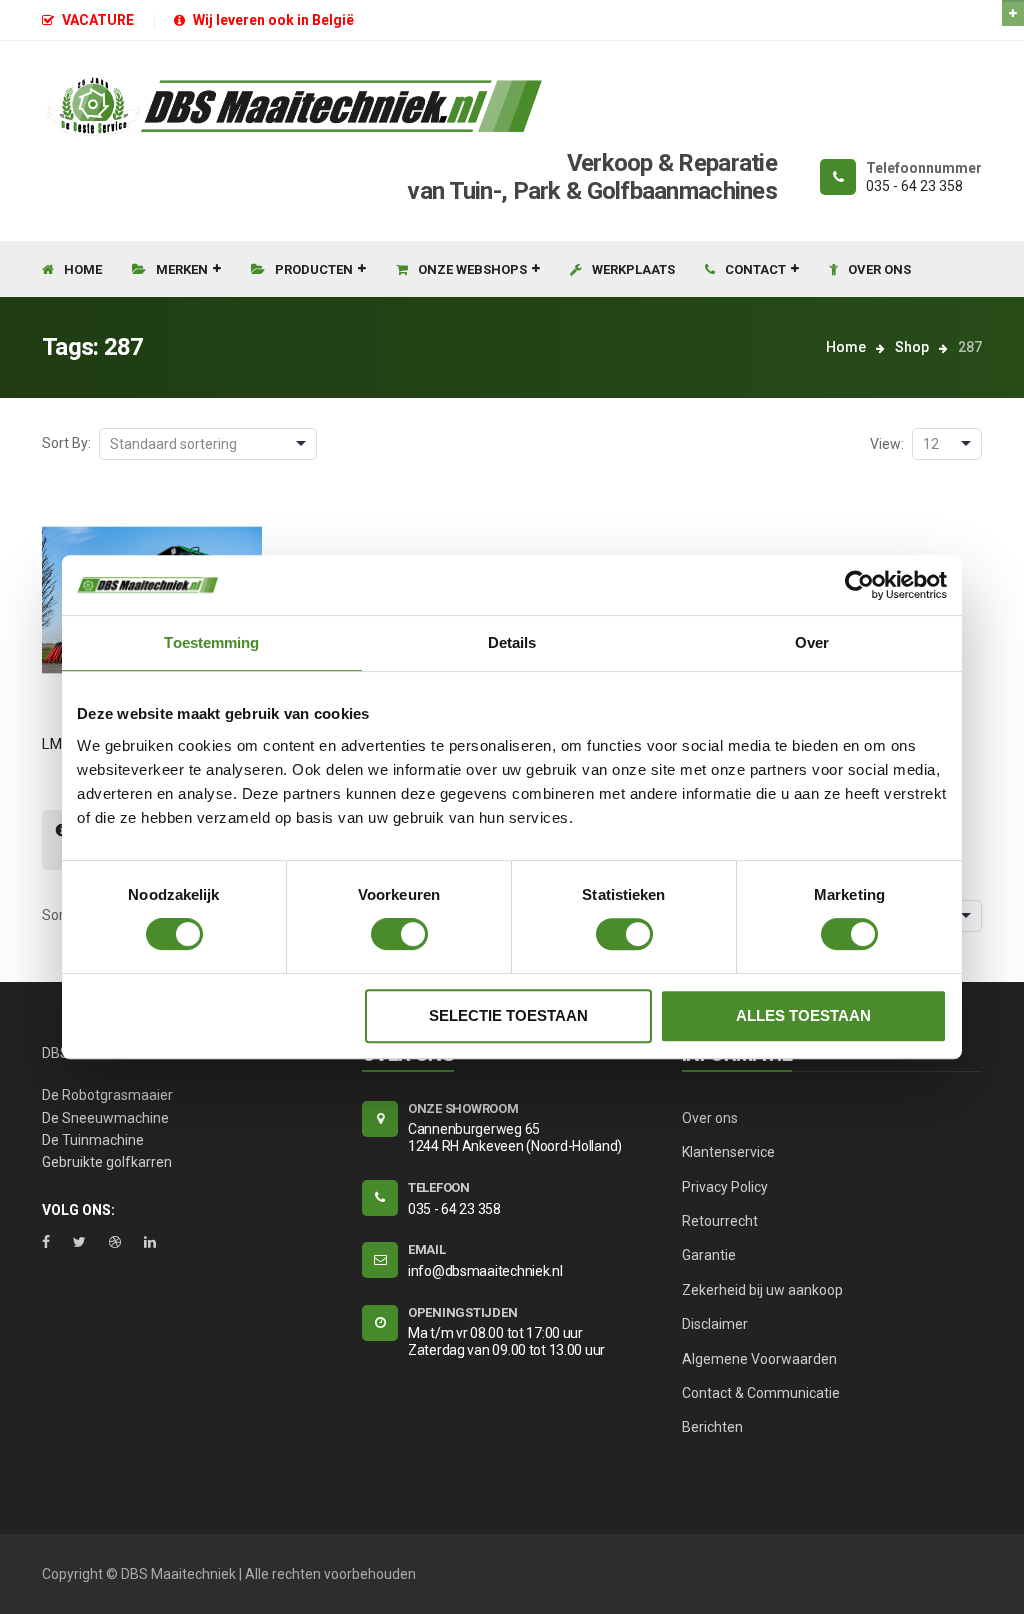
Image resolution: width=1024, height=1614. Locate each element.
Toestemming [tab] (211, 642)
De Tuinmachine (93, 1140)
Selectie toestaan (508, 1015)
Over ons (710, 1118)
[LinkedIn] (150, 1242)
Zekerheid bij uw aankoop (762, 1290)
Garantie (709, 1255)
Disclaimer (715, 1324)
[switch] (399, 934)
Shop (912, 347)
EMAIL (427, 1249)
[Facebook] (46, 1242)
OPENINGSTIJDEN (462, 1312)
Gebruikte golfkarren (107, 1162)
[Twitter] (79, 1242)
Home (846, 347)
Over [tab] (812, 642)
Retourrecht (720, 1221)
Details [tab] (512, 642)
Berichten (712, 1427)
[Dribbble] (115, 1242)
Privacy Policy (725, 1187)
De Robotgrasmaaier (107, 1095)
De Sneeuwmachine (105, 1118)
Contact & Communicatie (761, 1393)
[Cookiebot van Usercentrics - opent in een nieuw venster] (859, 585)
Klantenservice (728, 1152)
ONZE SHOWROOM (463, 1108)
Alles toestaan (803, 1015)
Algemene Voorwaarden (759, 1359)
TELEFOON (439, 1187)
